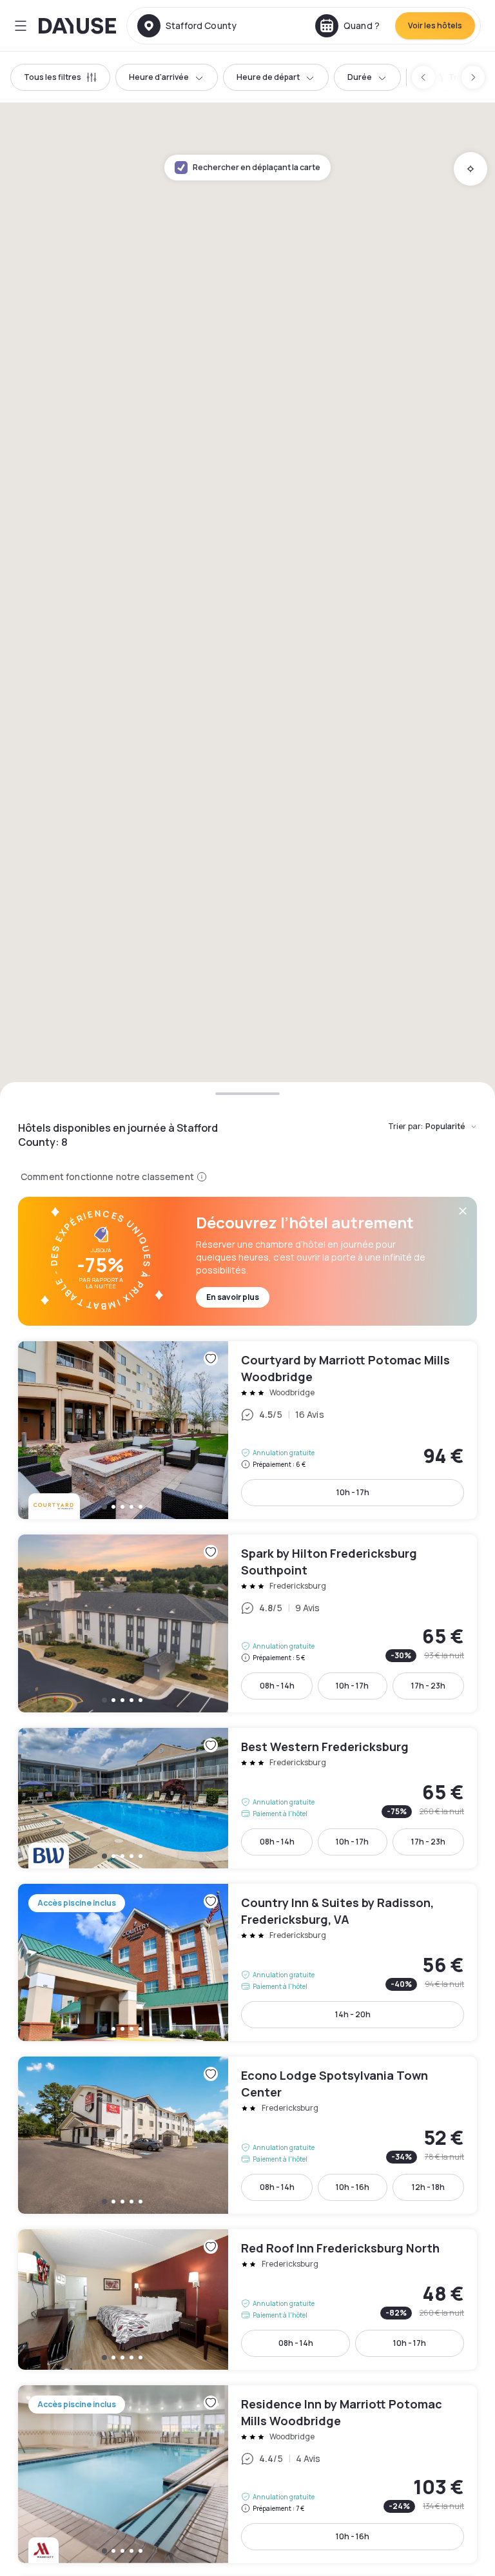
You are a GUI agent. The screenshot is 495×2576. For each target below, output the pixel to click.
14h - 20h (353, 2014)
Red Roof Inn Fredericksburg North (247, 2300)
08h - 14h (277, 1686)
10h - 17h (353, 1492)
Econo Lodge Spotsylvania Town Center (247, 2135)
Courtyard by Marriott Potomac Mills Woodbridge (247, 1430)
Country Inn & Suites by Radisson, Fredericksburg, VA (247, 1962)
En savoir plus (233, 1297)
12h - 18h (428, 2187)
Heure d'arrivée (159, 77)
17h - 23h (428, 1686)
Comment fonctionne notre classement (107, 1177)
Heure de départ (268, 77)
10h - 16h (353, 2187)
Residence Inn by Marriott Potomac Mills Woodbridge (247, 2474)
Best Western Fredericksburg (247, 1798)
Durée (360, 77)
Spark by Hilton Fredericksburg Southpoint (247, 1623)
